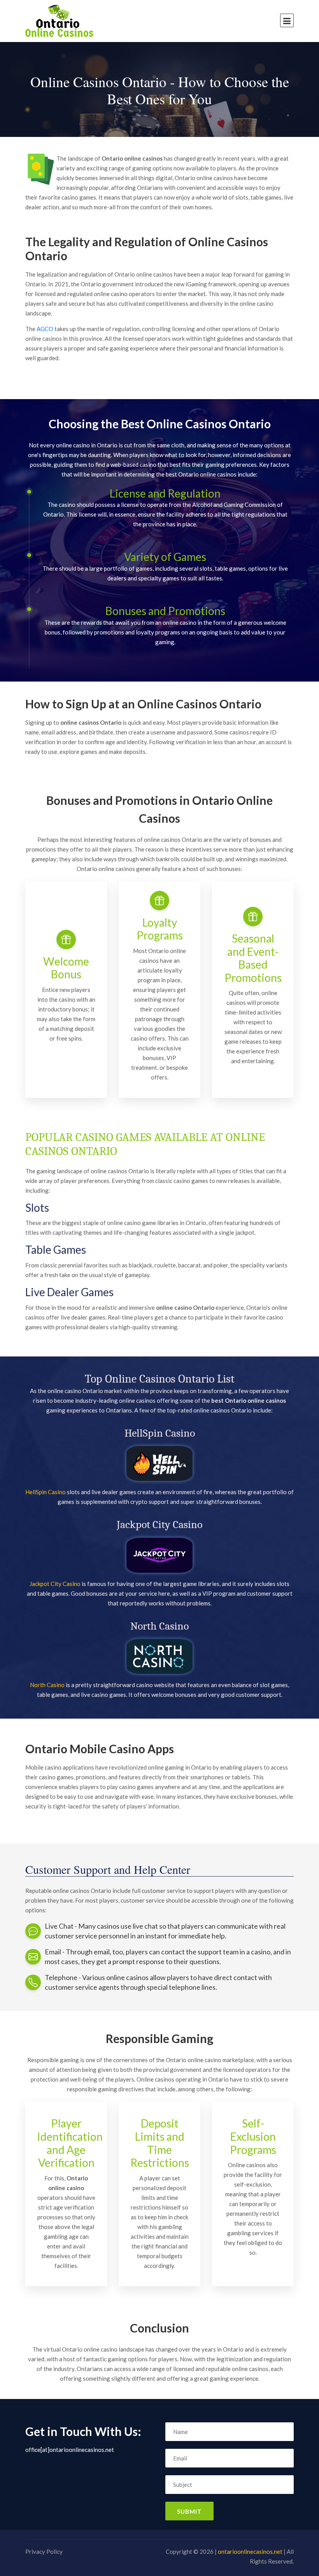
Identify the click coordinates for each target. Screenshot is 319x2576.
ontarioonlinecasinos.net (250, 2551)
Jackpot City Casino (55, 1584)
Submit (189, 2511)
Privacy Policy (44, 2551)
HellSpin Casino (46, 1492)
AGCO (45, 329)
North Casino (47, 1685)
